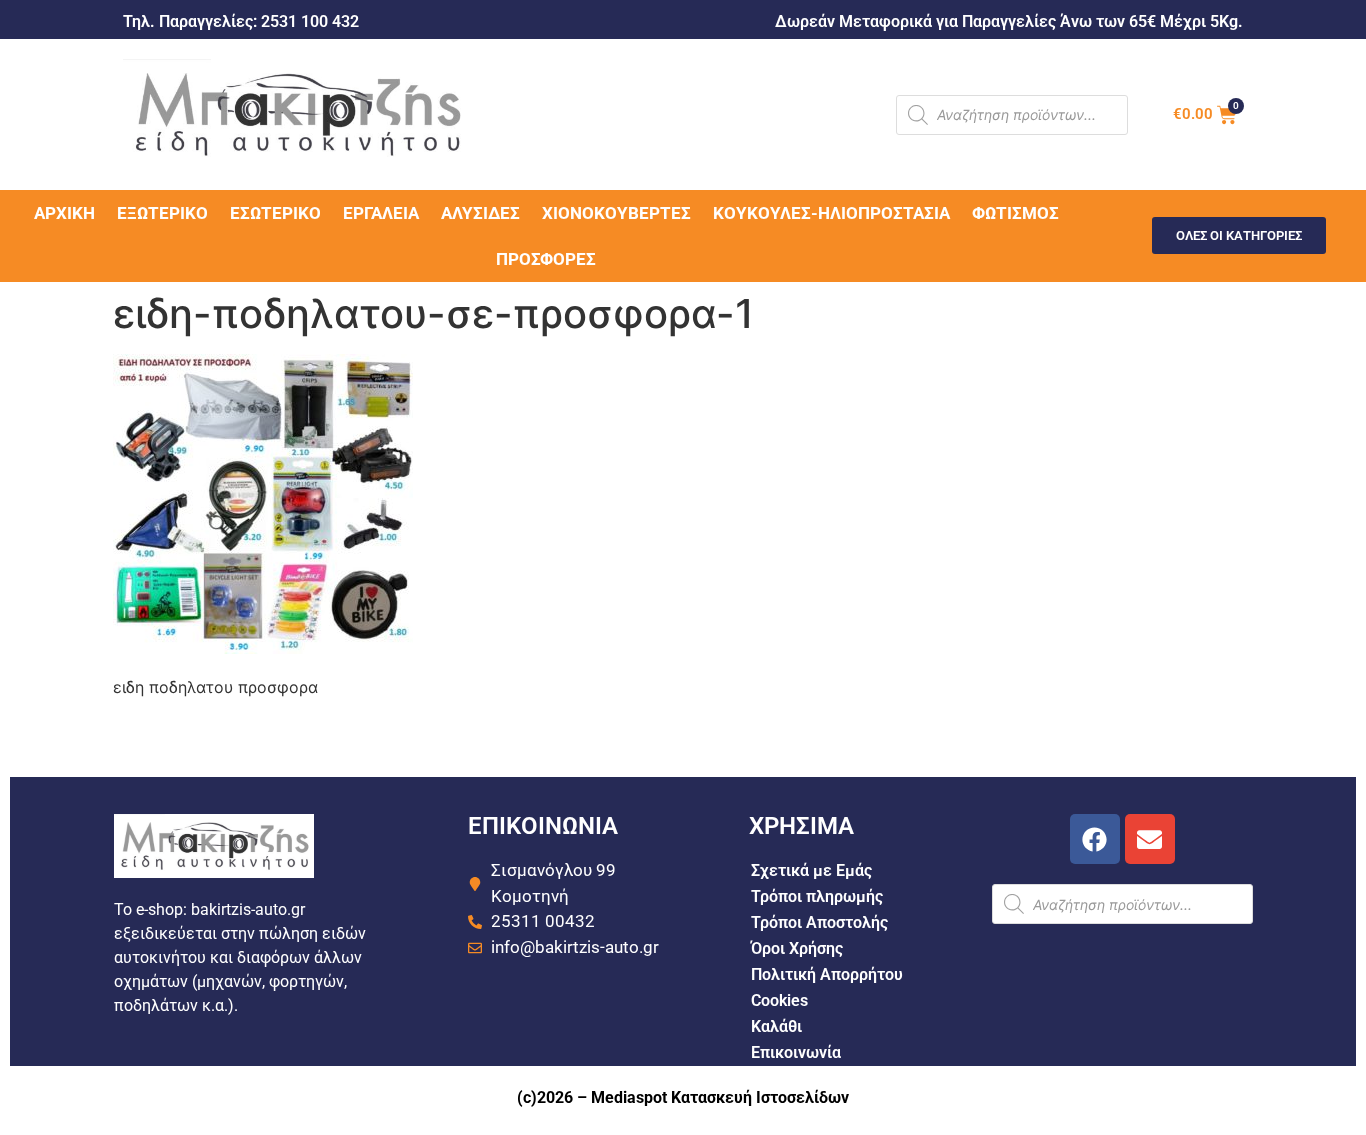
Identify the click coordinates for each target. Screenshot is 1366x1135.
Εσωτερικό (275, 213)
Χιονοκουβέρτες (616, 213)
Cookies (779, 1000)
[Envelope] (1150, 839)
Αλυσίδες (480, 213)
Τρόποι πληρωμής (817, 896)
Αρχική (64, 213)
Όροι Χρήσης (797, 948)
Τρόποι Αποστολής (819, 922)
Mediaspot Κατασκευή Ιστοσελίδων (720, 1097)
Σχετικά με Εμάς (811, 870)
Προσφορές (546, 259)
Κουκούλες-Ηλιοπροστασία (831, 213)
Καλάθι (776, 1026)
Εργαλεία (381, 213)
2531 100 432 (310, 21)
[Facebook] (1095, 839)
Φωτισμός (1015, 213)
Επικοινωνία (796, 1052)
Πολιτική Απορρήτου (827, 974)
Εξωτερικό (162, 213)
